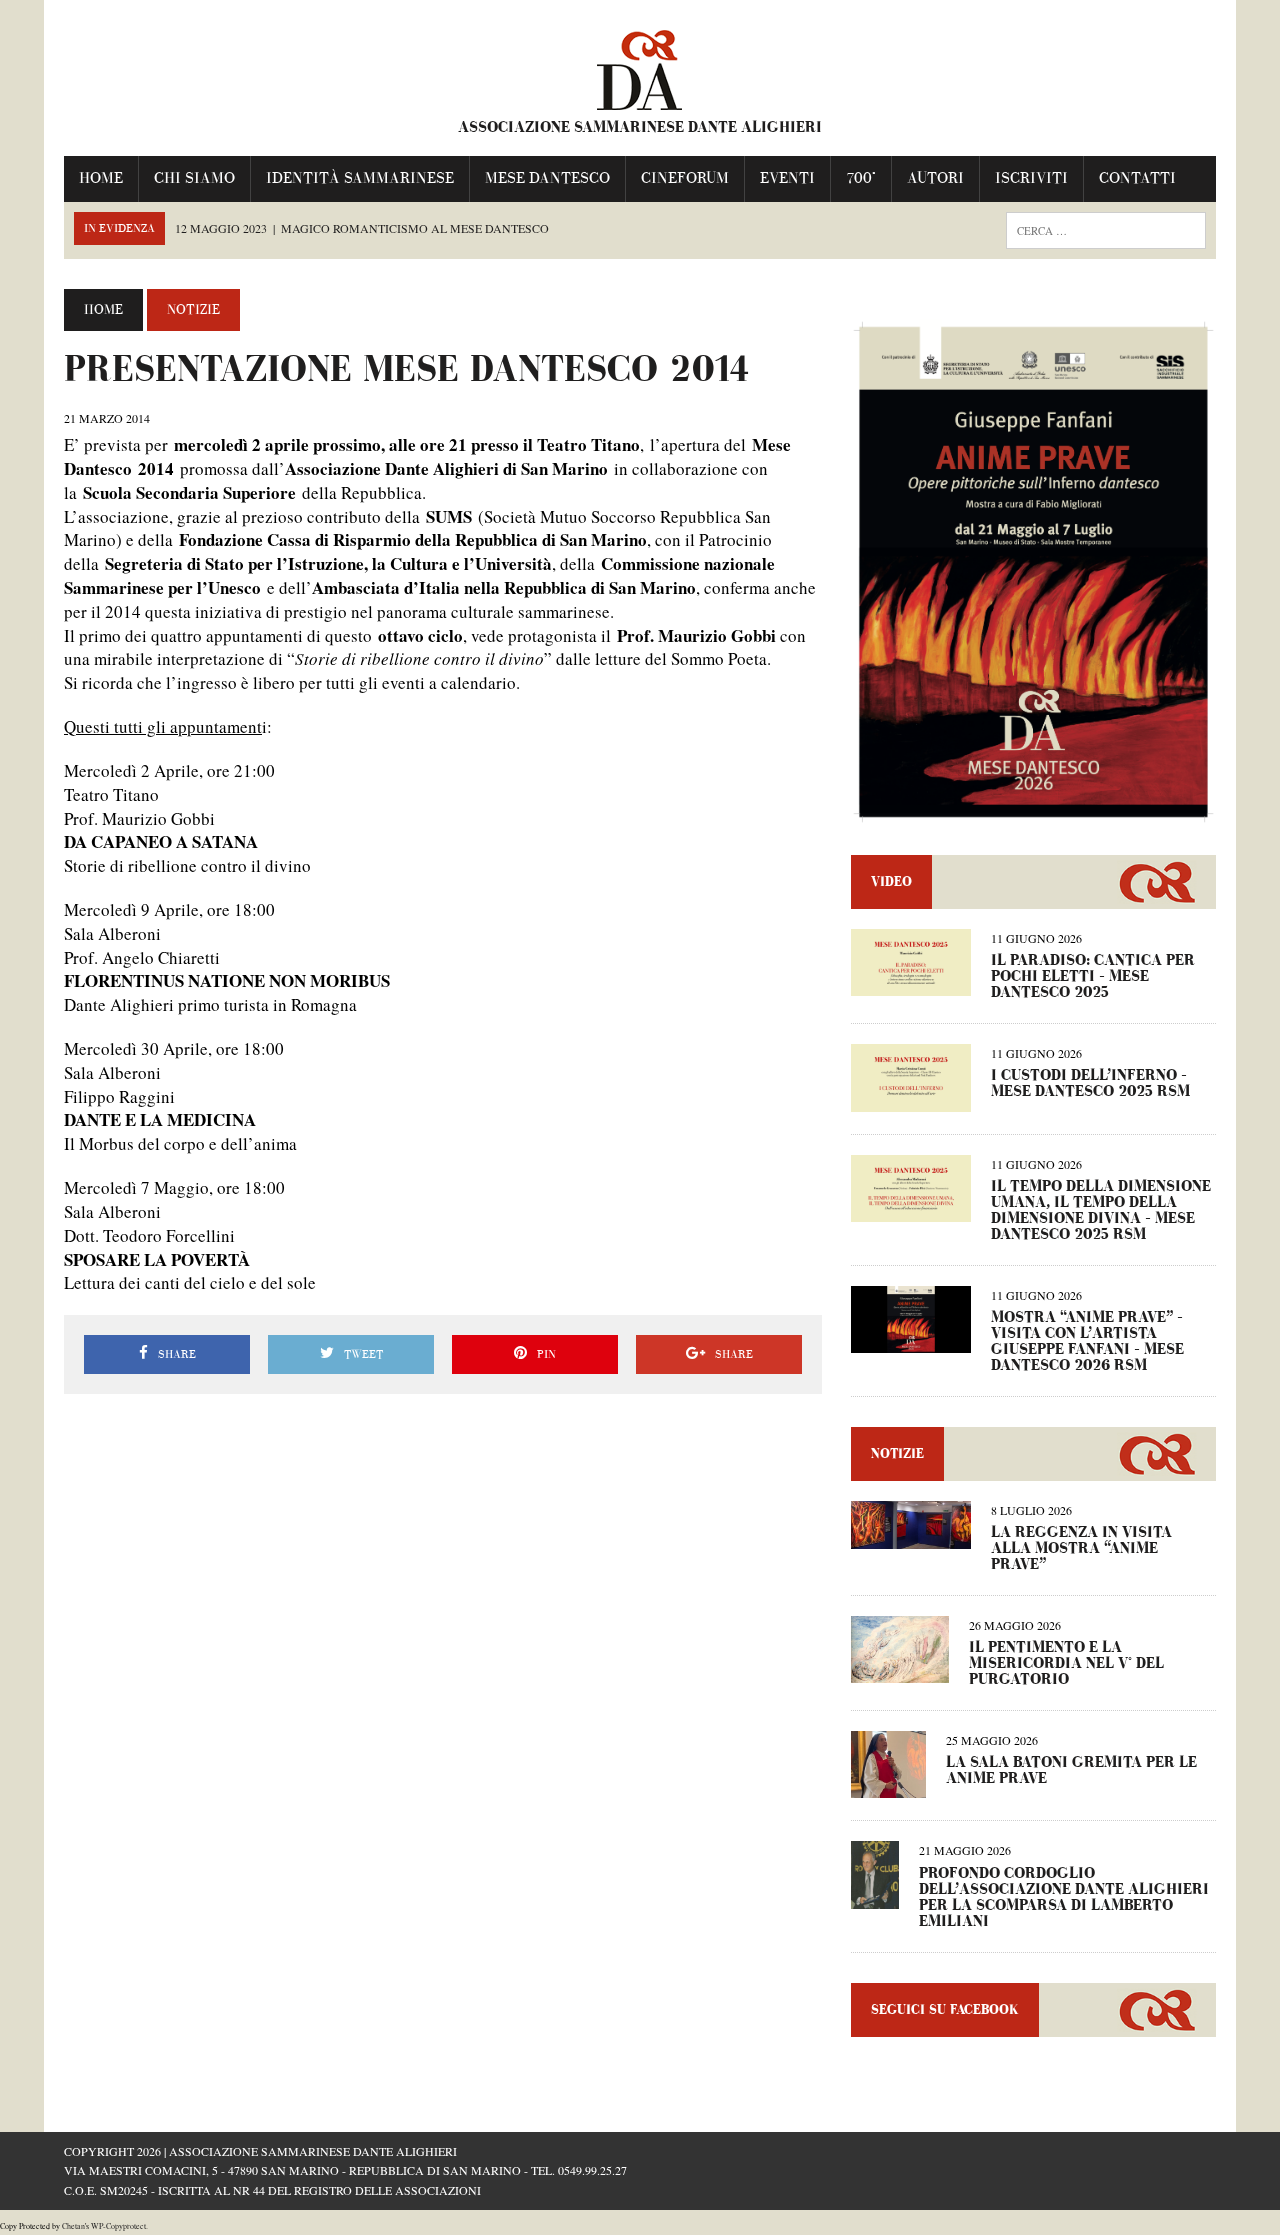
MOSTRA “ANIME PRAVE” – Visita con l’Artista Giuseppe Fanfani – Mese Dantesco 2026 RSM (1087, 1341)
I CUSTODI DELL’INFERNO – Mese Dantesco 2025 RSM (1090, 1083)
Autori (935, 178)
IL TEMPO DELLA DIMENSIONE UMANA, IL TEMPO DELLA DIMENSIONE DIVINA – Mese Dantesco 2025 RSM (1101, 1210)
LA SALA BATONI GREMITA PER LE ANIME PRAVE (1071, 1770)
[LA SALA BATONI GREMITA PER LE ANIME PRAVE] (888, 1785)
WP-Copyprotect (118, 2226)
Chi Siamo (194, 178)
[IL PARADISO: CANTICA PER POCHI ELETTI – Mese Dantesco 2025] (911, 983)
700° (861, 178)
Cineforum (685, 178)
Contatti (1137, 178)
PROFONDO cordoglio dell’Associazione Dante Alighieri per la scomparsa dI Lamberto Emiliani (1064, 1897)
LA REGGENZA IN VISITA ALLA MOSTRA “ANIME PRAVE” (1081, 1548)
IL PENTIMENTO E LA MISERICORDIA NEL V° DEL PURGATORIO (1066, 1663)
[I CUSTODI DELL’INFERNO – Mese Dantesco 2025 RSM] (911, 1098)
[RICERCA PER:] (1106, 228)
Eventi (787, 178)
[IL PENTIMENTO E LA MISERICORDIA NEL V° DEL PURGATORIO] (900, 1669)
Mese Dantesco (547, 178)
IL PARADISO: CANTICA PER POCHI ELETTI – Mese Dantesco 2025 (1093, 976)
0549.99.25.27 (592, 2170)
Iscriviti (1031, 178)
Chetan (73, 2226)
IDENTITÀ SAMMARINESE (360, 178)
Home (101, 178)
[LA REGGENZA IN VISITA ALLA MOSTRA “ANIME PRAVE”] (911, 1535)
